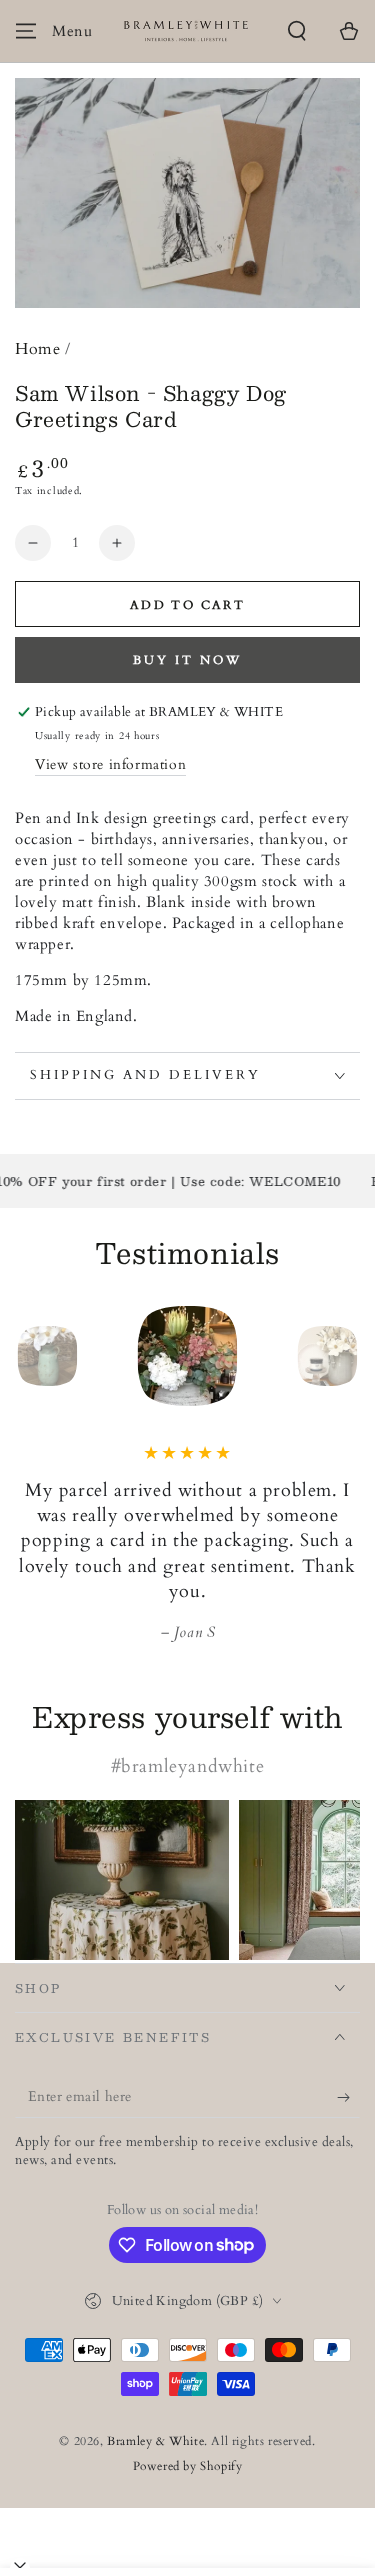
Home (37, 349)
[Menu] (26, 31)
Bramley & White (155, 2441)
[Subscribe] (348, 2098)
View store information (110, 764)
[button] (297, 31)
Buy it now (187, 660)
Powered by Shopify (188, 2466)
